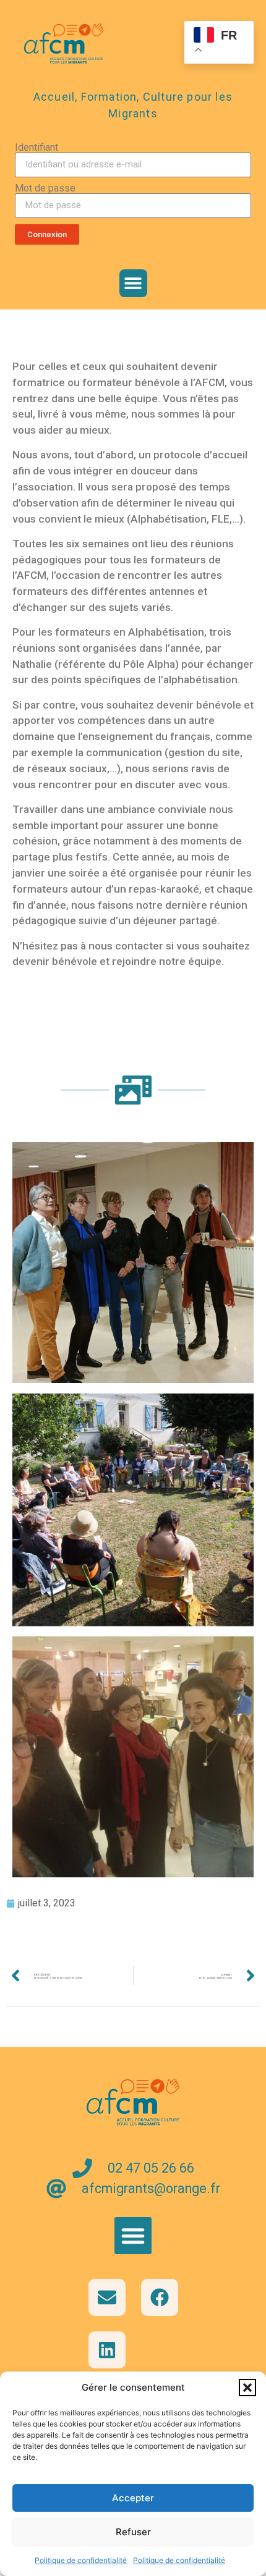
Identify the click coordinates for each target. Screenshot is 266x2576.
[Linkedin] (107, 2350)
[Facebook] (160, 2297)
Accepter (133, 2498)
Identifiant (36, 148)
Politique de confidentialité (81, 2560)
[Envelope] (107, 2297)
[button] (247, 2388)
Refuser (133, 2532)
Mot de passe (45, 188)
